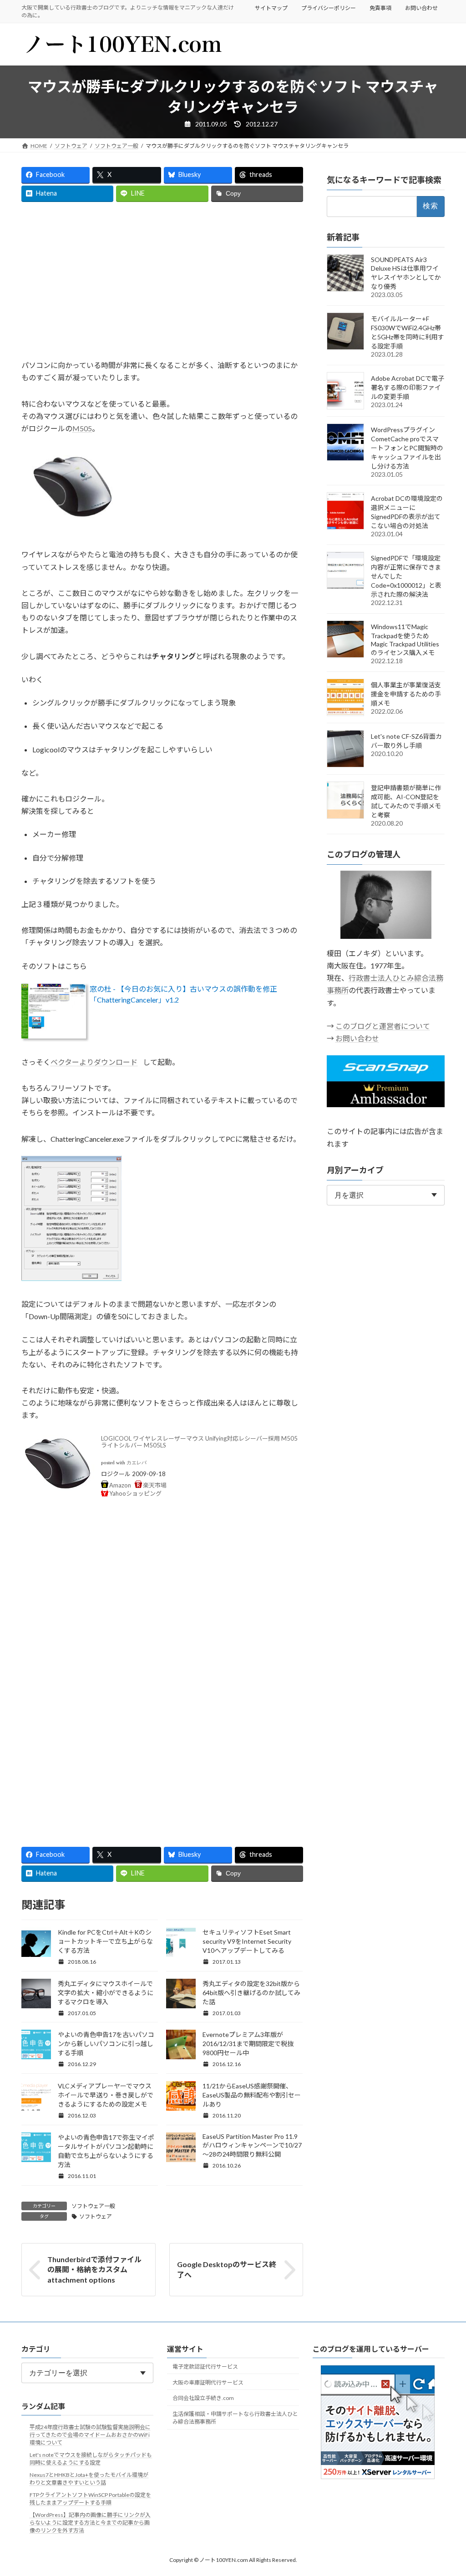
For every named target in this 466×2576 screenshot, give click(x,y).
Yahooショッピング (135, 1493)
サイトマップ (271, 8)
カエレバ (137, 1463)
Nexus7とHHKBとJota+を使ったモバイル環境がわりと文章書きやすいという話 (89, 2479)
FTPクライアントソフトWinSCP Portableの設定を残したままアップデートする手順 (90, 2499)
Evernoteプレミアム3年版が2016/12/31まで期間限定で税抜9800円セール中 (248, 2044)
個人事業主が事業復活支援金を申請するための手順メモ (406, 694)
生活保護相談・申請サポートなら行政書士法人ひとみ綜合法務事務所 (235, 2418)
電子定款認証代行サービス (205, 2367)
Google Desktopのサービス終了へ (227, 2269)
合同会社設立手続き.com (203, 2398)
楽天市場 (155, 1485)
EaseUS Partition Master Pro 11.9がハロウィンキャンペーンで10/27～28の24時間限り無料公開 (252, 2145)
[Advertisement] (162, 281)
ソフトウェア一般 (93, 2206)
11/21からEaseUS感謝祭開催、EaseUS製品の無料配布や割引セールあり (252, 2095)
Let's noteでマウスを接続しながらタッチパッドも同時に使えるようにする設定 (91, 2459)
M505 (82, 428)
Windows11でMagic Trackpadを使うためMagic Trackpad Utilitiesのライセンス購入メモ (405, 640)
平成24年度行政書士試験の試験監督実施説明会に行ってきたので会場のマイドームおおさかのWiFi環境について (90, 2435)
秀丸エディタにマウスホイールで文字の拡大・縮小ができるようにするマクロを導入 (106, 1993)
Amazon (120, 1485)
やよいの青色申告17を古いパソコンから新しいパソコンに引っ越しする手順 (106, 2044)
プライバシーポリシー (329, 8)
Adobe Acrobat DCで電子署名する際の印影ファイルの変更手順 (408, 387)
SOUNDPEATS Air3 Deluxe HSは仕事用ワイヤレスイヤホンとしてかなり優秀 (406, 273)
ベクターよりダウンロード (94, 1062)
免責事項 (380, 8)
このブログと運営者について (383, 1026)
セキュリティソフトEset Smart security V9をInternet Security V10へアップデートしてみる (247, 1941)
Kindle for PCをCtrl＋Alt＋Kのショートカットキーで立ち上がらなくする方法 (105, 1941)
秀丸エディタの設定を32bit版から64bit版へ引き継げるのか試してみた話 (251, 1993)
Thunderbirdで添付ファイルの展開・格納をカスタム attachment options (94, 2269)
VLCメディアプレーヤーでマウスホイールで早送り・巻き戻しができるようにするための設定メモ (106, 2095)
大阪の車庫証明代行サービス (208, 2382)
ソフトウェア (96, 2216)
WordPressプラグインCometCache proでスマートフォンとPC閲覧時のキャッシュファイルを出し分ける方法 (407, 448)
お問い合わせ (421, 8)
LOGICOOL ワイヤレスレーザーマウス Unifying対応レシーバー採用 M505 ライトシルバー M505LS (199, 1442)
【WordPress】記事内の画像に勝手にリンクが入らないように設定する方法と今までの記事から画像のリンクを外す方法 (90, 2523)
